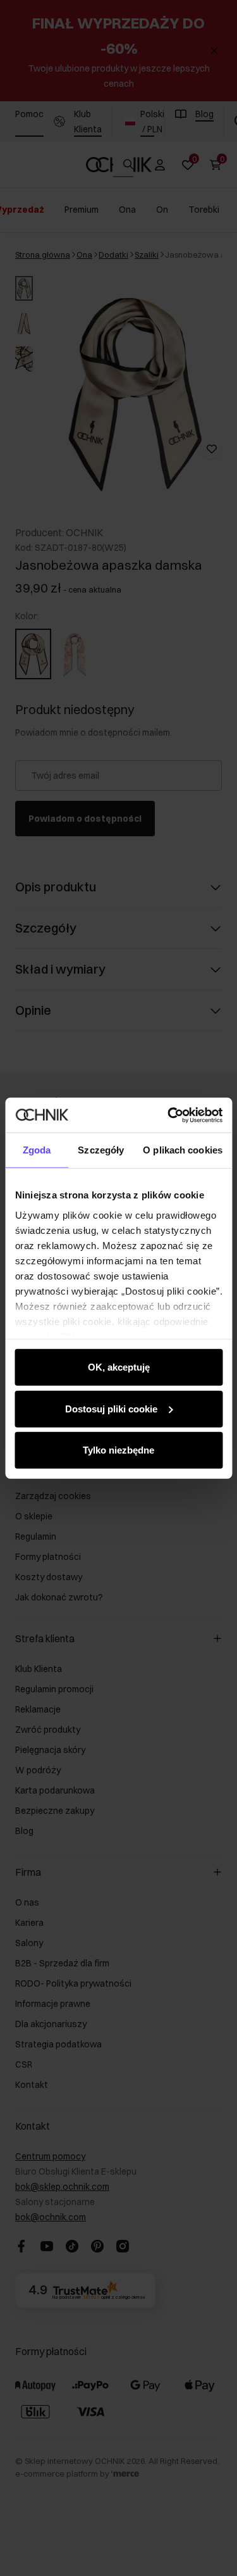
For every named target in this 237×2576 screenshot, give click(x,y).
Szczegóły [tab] (101, 1150)
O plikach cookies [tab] (183, 1150)
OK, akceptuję (119, 1367)
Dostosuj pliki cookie (111, 1408)
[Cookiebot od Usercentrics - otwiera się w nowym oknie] (169, 1115)
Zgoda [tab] (37, 1150)
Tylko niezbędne (118, 1450)
